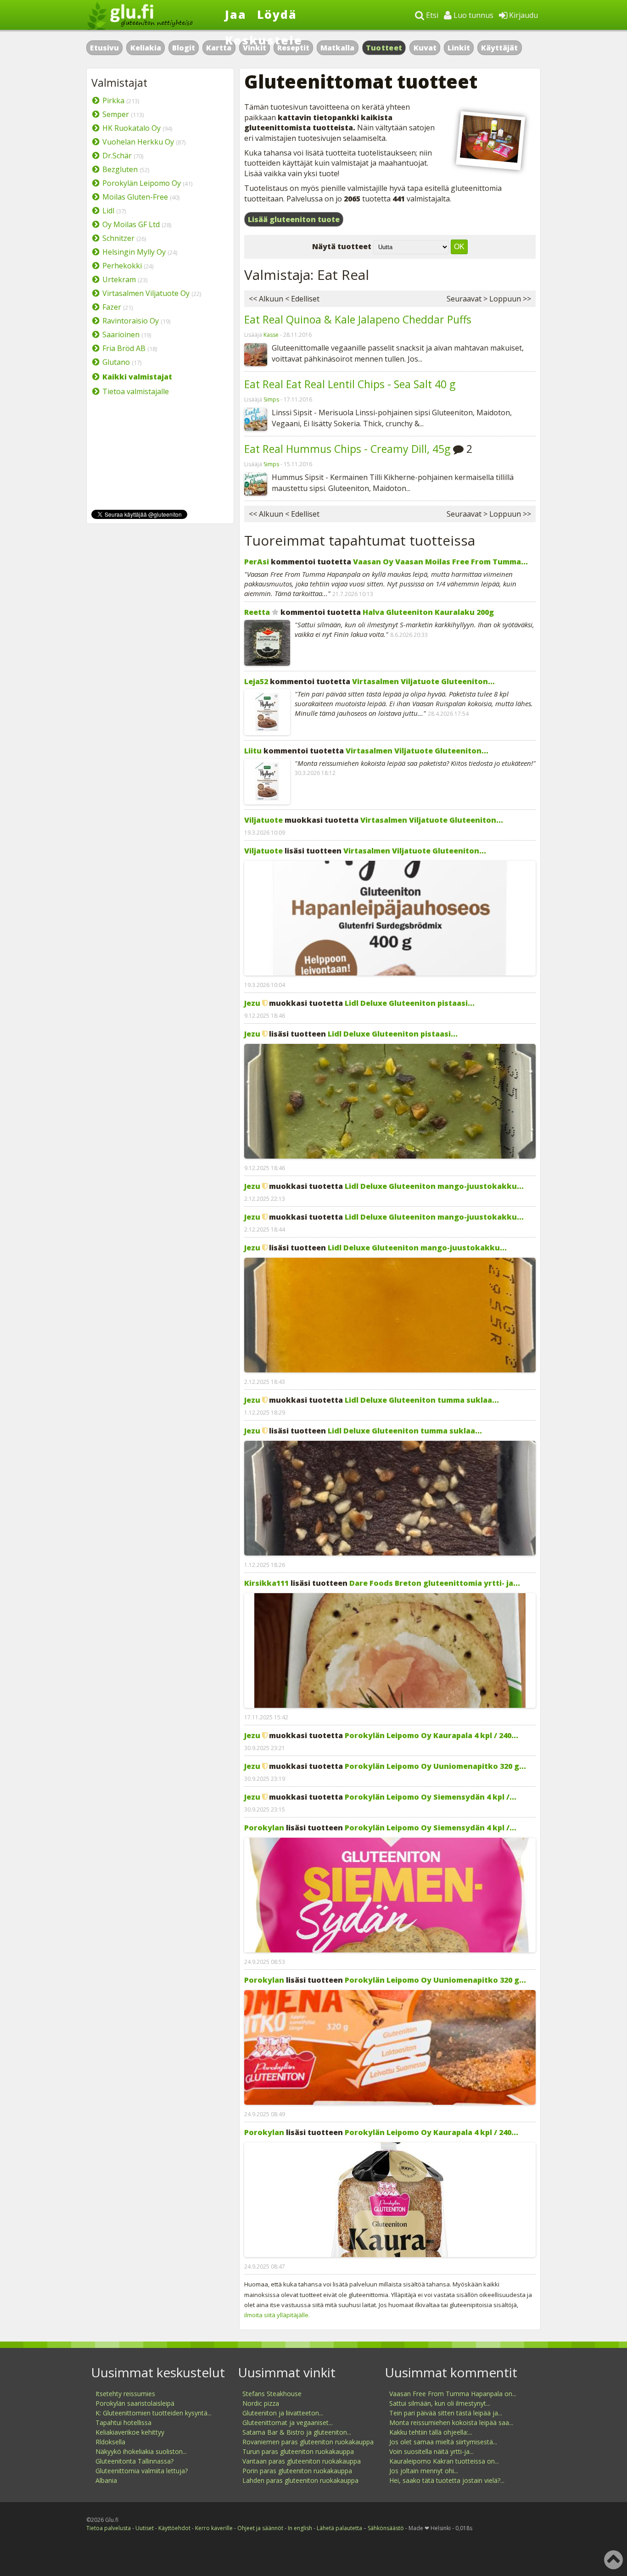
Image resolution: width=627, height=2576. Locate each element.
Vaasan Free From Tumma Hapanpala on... (453, 2394)
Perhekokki (122, 266)
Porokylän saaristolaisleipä (135, 2403)
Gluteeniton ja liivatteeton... (283, 2413)
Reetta (257, 612)
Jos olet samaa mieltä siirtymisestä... (443, 2442)
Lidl (108, 211)
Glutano (116, 362)
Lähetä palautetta (339, 2528)
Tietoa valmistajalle (136, 391)
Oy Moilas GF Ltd (131, 224)
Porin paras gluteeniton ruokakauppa (297, 2471)
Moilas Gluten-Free (135, 197)
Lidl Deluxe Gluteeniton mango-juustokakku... (434, 1186)
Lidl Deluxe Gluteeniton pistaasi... (410, 1003)
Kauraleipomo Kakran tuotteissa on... (444, 2461)
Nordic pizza (261, 2403)
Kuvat (425, 48)
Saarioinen (121, 335)
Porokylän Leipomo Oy (142, 183)
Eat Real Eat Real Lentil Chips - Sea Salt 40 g (350, 384)
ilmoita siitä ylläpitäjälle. (277, 2315)
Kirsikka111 (266, 1583)
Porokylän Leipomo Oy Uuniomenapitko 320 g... (435, 1766)
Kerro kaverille (214, 2528)
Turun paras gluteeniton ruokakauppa (298, 2451)
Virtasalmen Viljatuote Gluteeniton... (423, 681)
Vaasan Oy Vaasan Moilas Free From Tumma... (440, 562)
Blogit (184, 48)
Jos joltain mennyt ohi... (424, 2471)
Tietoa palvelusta (109, 2528)
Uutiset (145, 2528)
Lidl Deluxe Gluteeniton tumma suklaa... (422, 1400)
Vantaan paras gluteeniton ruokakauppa (302, 2461)
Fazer (112, 307)
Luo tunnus (473, 15)
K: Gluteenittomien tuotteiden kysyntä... (154, 2413)
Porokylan (264, 1828)
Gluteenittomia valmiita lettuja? (142, 2471)
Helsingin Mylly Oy (134, 252)
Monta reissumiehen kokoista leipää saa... (451, 2423)
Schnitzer (118, 238)
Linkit (459, 48)
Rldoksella (110, 2442)
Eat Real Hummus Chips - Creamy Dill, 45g (347, 449)
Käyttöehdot (174, 2528)
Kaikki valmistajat (137, 377)
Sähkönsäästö (386, 2528)
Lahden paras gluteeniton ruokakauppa (300, 2480)
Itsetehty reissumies (125, 2394)
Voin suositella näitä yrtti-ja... (431, 2451)
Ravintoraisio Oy (131, 321)
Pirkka (113, 100)
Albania (106, 2480)
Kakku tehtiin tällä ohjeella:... (431, 2432)
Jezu (252, 1003)
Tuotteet (384, 48)
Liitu (253, 751)
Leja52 (256, 681)
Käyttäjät (499, 48)
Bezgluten (120, 169)
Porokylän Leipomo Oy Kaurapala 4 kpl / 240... (431, 1735)
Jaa (236, 14)
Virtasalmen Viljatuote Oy (146, 293)
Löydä (277, 14)
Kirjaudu (523, 15)
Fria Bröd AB (124, 348)
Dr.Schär (117, 156)
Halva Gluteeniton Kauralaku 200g (428, 612)
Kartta (219, 48)
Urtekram (119, 279)
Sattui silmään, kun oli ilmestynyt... (440, 2403)
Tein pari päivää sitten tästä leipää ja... (446, 2413)
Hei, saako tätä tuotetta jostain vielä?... (447, 2480)
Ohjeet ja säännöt (260, 2528)
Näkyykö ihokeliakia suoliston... (141, 2451)
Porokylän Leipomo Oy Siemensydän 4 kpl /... (431, 1797)
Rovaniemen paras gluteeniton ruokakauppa (308, 2442)
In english (300, 2528)
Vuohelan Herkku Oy (138, 142)
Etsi (431, 15)
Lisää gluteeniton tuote (294, 219)
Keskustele (264, 40)
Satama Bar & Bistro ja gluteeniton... (297, 2432)
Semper (116, 114)
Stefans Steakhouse (272, 2394)
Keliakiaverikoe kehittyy (130, 2432)
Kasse (271, 335)
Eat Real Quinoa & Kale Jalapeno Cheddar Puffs (358, 319)
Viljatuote (263, 820)
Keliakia (146, 48)
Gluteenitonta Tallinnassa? (134, 2461)
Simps (271, 399)
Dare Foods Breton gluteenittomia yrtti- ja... (435, 1583)
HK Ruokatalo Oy (132, 128)
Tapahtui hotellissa (123, 2423)
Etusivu (104, 48)
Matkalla (337, 48)
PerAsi (257, 562)
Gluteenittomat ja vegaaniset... (288, 2423)
